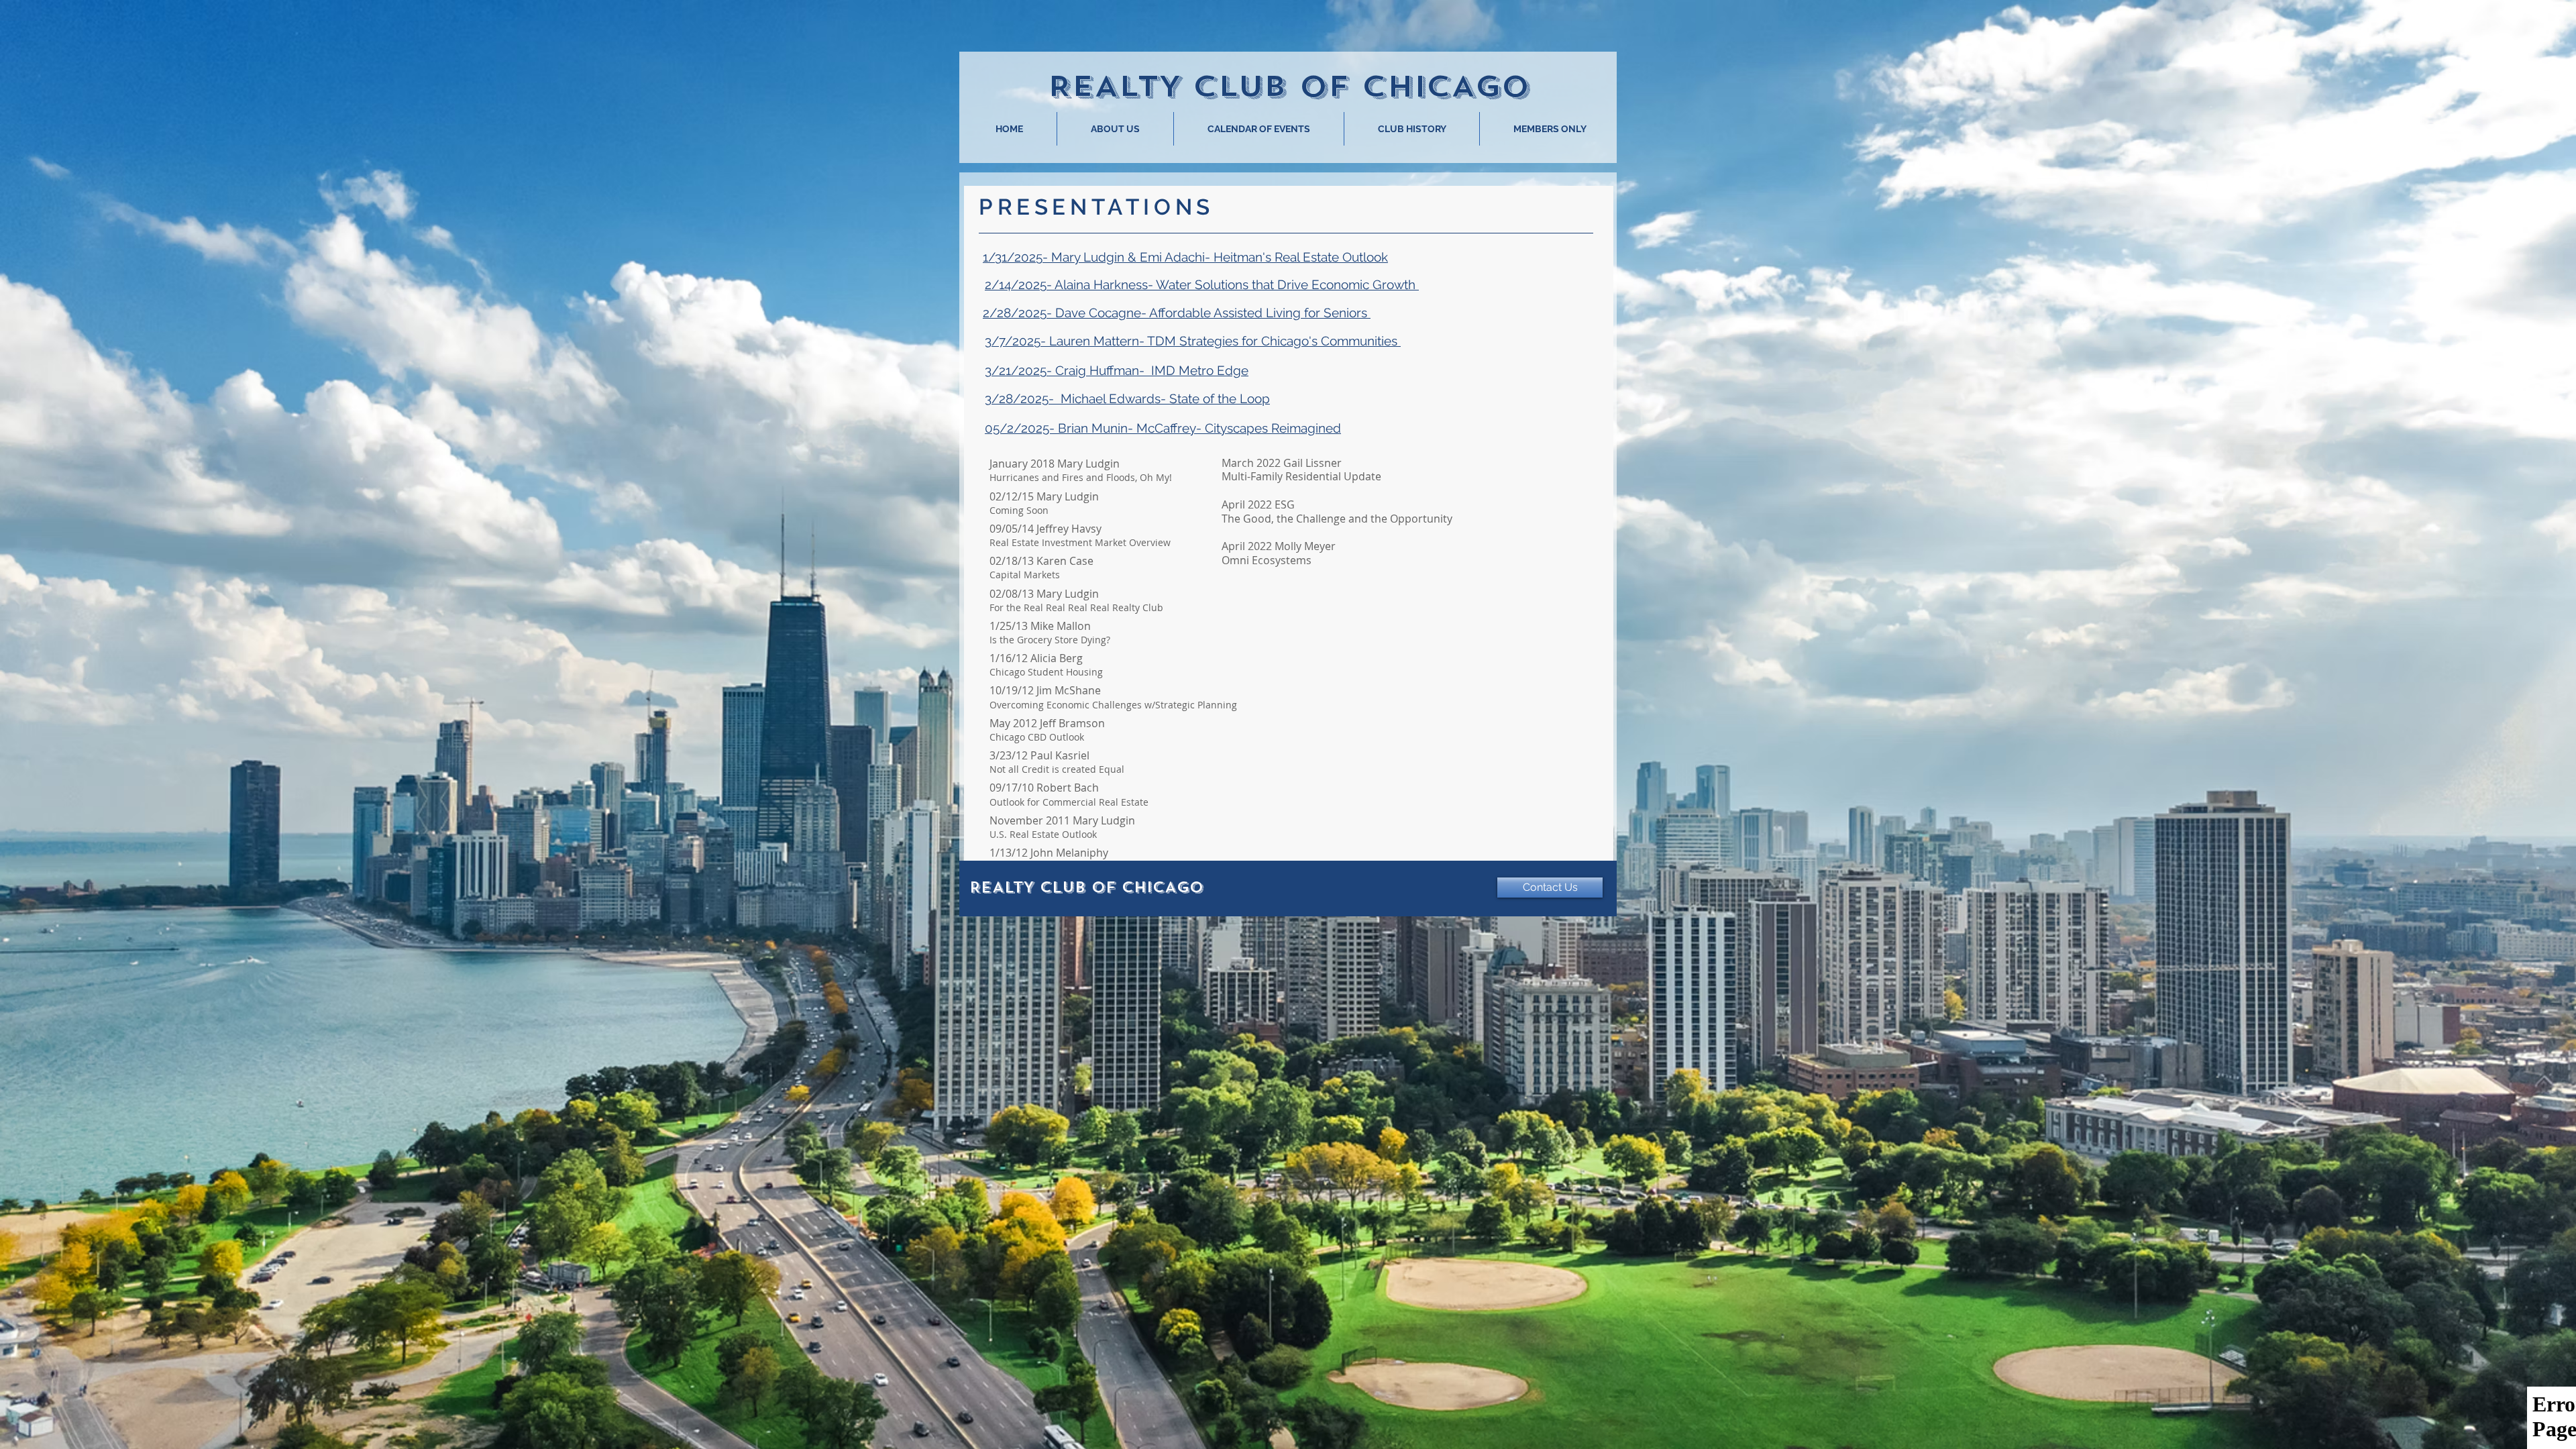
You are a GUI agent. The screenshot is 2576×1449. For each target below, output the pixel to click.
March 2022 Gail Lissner (1282, 463)
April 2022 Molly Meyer (1279, 546)
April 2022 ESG (1258, 504)
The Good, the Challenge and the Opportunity (1337, 519)
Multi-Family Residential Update (1301, 476)
